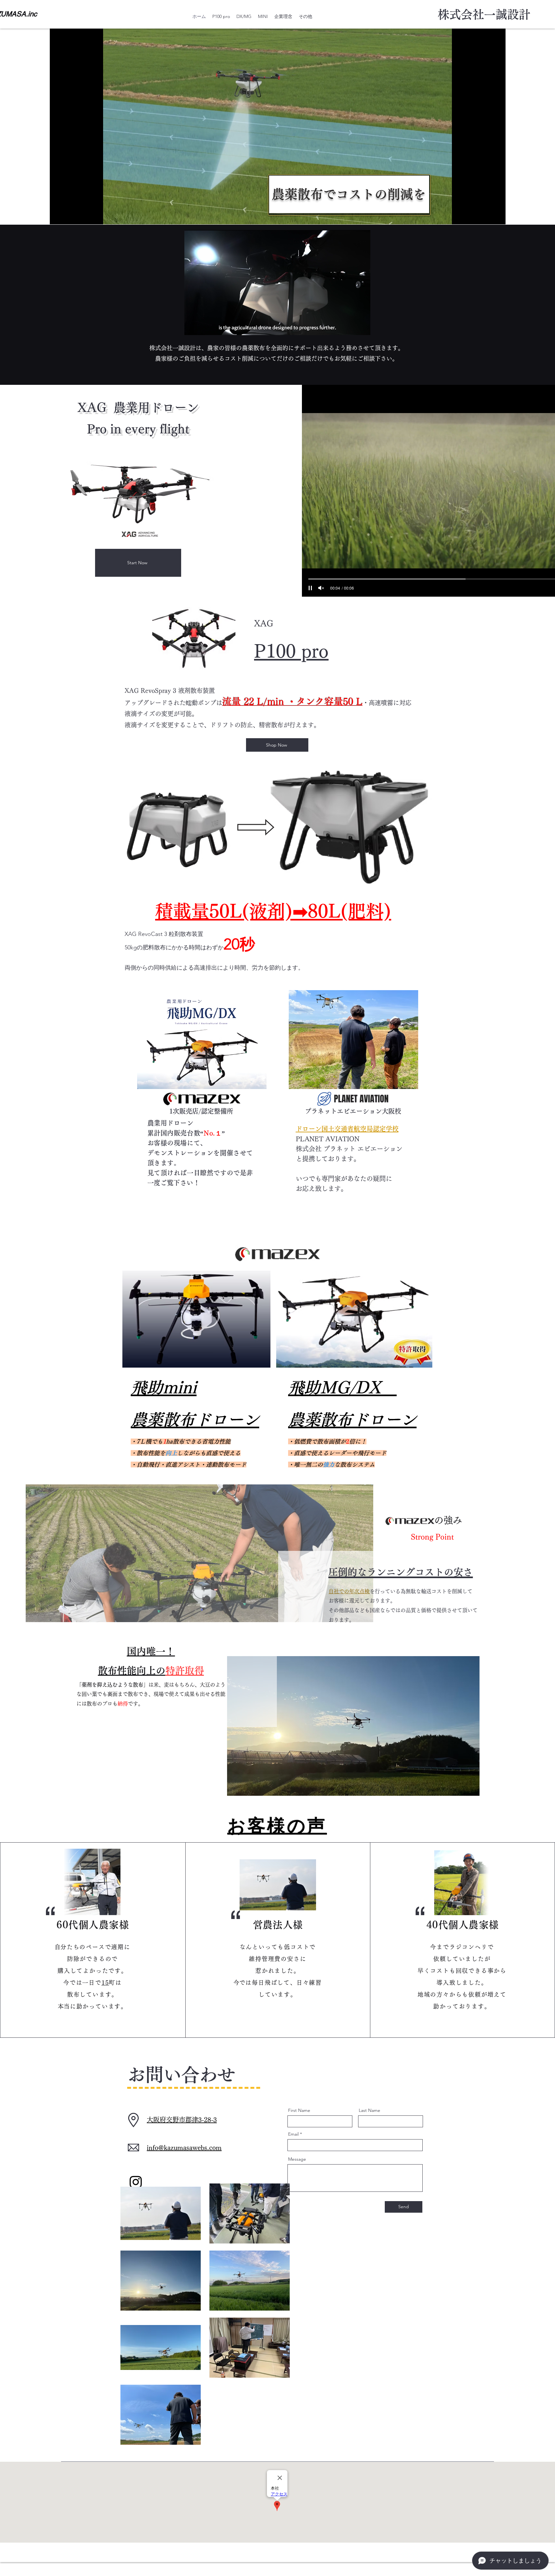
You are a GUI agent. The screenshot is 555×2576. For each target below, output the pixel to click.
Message (297, 2159)
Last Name (370, 2110)
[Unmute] (321, 588)
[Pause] (310, 588)
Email (293, 2134)
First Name (299, 2110)
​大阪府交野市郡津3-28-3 (182, 2120)
